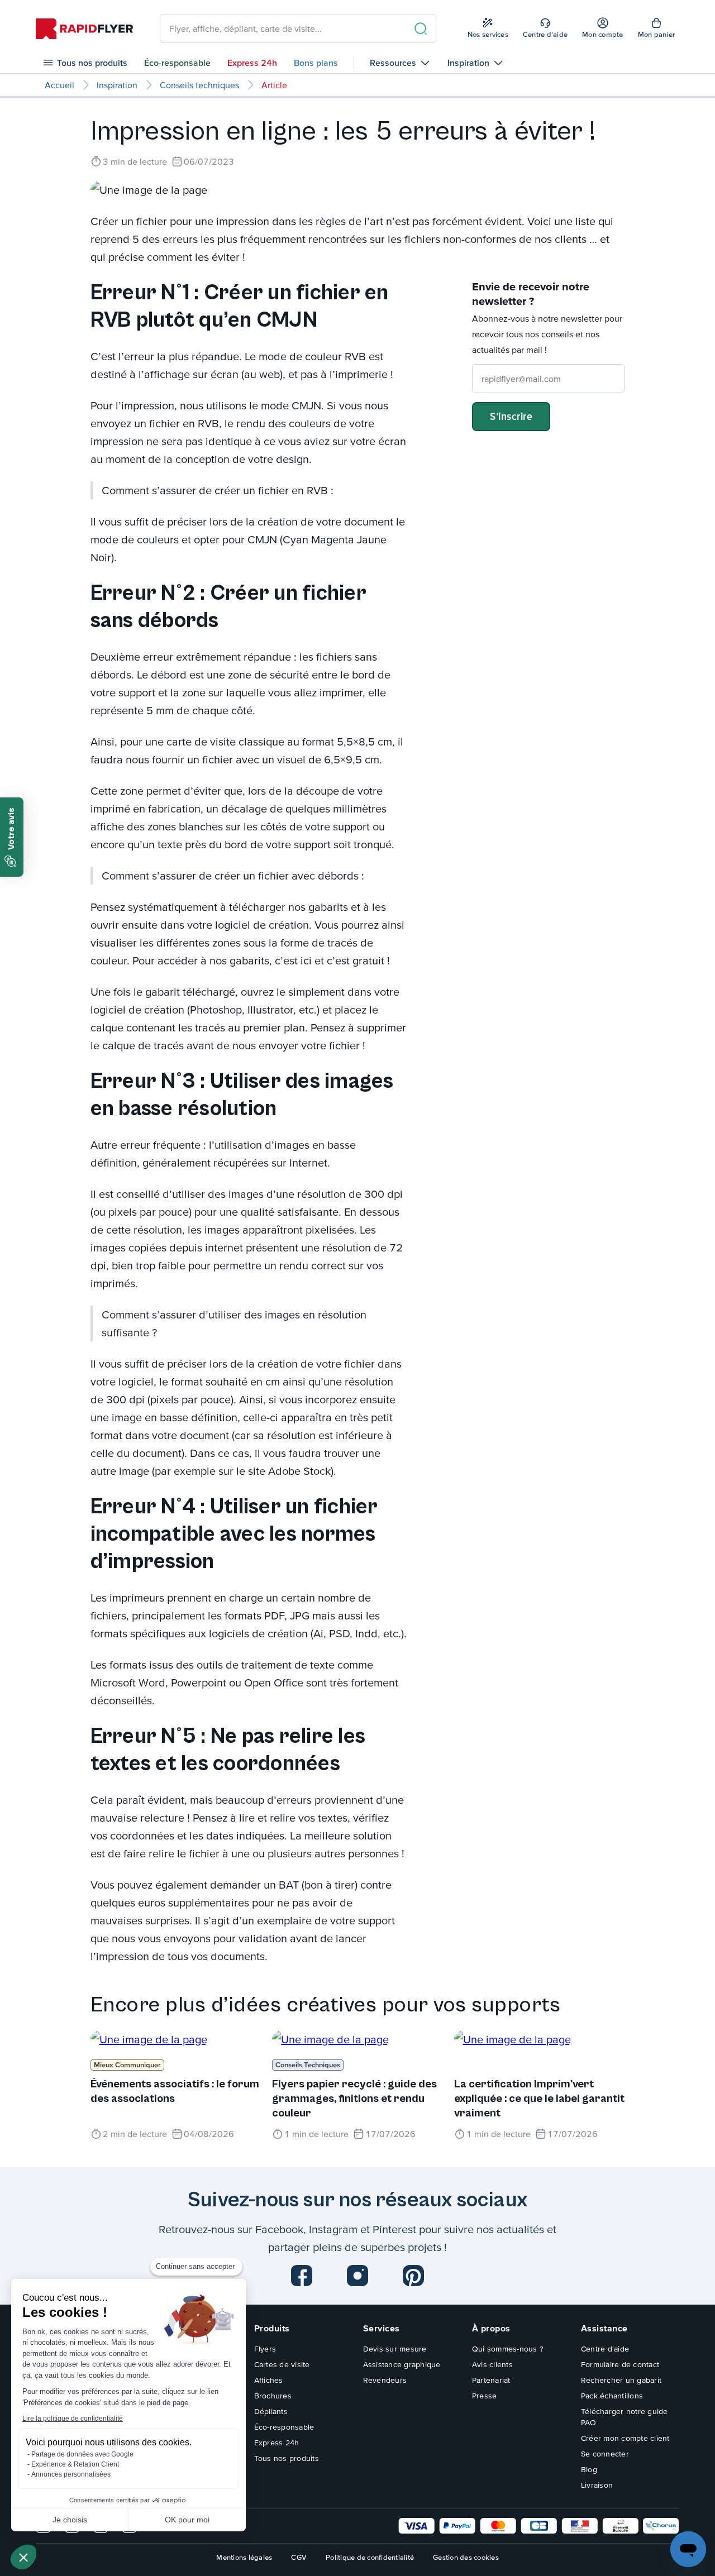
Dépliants (271, 2411)
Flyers (265, 2349)
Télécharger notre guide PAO (625, 2417)
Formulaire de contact (620, 2364)
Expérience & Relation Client (75, 2464)
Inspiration (468, 63)
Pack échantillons (612, 2396)
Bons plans (316, 63)
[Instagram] (357, 2276)
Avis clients (492, 2364)
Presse (485, 2396)
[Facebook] (302, 2276)
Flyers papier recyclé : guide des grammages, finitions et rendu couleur (354, 2099)
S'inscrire (511, 416)
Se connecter (605, 2454)
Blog (589, 2469)
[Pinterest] (413, 2276)
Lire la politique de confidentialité (73, 2419)
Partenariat (491, 2380)
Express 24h (252, 63)
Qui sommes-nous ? (508, 2349)
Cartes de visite (282, 2364)
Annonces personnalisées (71, 2474)
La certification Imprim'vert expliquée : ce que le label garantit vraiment (539, 2099)
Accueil (59, 85)
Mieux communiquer (127, 2065)
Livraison (597, 2485)
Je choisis (70, 2520)
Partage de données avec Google (82, 2454)
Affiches (269, 2380)
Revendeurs (385, 2380)
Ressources (393, 63)
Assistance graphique (402, 2364)
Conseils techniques (199, 85)
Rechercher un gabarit (621, 2380)
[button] (23, 2557)
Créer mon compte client (625, 2438)
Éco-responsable (177, 63)
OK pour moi (187, 2520)
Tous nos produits (92, 63)
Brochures (273, 2396)
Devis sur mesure (395, 2349)
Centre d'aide (605, 2349)
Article (274, 85)
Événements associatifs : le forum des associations (175, 2092)
